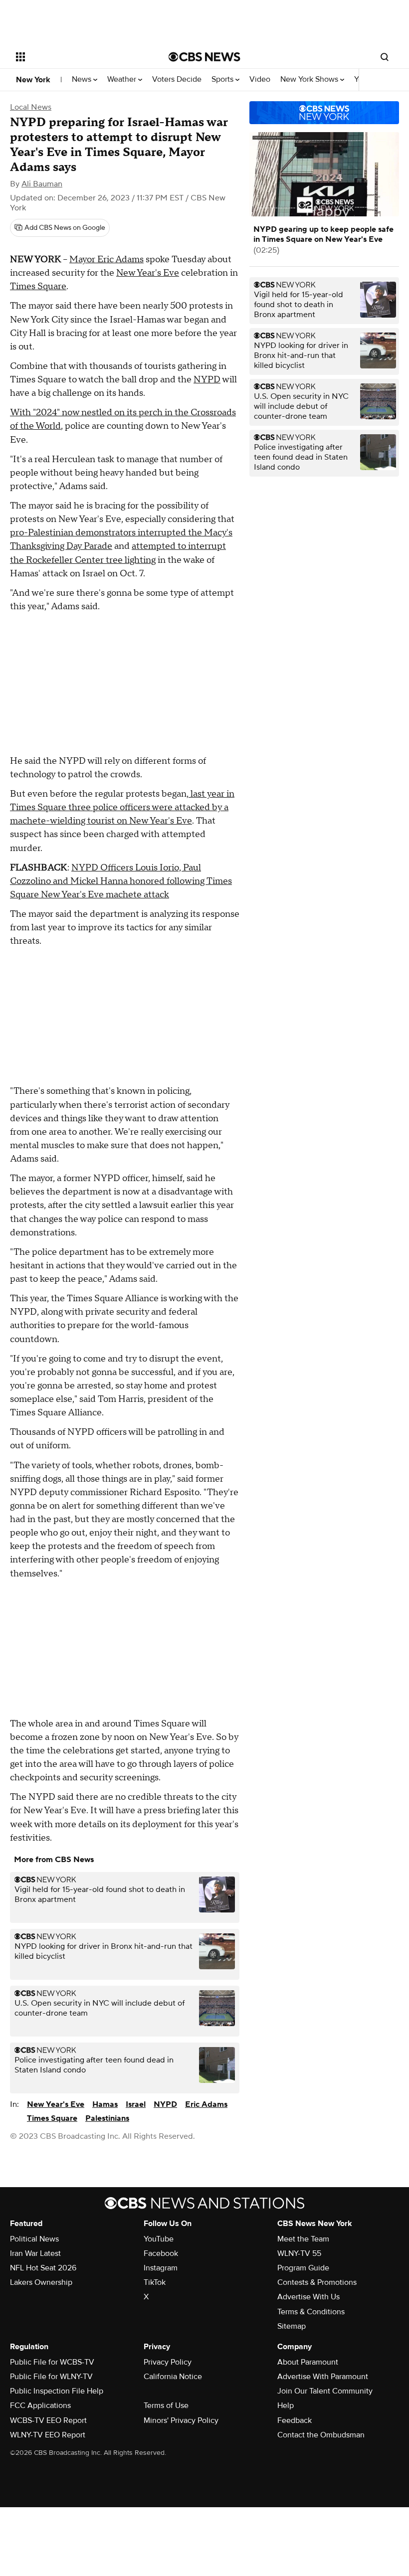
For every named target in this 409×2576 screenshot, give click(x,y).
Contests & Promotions (317, 2282)
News (83, 80)
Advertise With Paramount (323, 2377)
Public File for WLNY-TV (51, 2377)
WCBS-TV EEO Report (48, 2420)
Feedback (295, 2420)
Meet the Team (303, 2239)
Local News (31, 107)
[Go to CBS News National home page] (204, 57)
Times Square (38, 286)
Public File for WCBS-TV (52, 2362)
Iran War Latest (35, 2253)
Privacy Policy (168, 2362)
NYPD (207, 380)
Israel (136, 2104)
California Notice (173, 2377)
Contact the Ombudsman (321, 2435)
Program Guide (303, 2268)
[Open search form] (385, 57)
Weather (123, 80)
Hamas (105, 2104)
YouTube (159, 2239)
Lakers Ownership (41, 2282)
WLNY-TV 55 (299, 2253)
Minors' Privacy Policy (181, 2420)
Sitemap (292, 2326)
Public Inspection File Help (57, 2391)
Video (260, 80)
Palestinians (107, 2118)
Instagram (161, 2268)
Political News (34, 2239)
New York (33, 80)
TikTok (155, 2282)
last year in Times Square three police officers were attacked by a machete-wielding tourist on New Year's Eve (122, 807)
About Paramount (308, 2362)
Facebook (161, 2253)
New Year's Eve (148, 273)
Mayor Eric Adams (106, 259)
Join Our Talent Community (325, 2391)
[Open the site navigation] (79, 57)
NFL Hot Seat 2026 (43, 2268)
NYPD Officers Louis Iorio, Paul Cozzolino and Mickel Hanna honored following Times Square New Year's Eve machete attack (121, 881)
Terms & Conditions (311, 2312)
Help (286, 2405)
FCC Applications (40, 2405)
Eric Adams (206, 2104)
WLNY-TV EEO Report (48, 2435)
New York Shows (310, 80)
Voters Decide (177, 80)
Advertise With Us (308, 2297)
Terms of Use (166, 2405)
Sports (223, 80)
